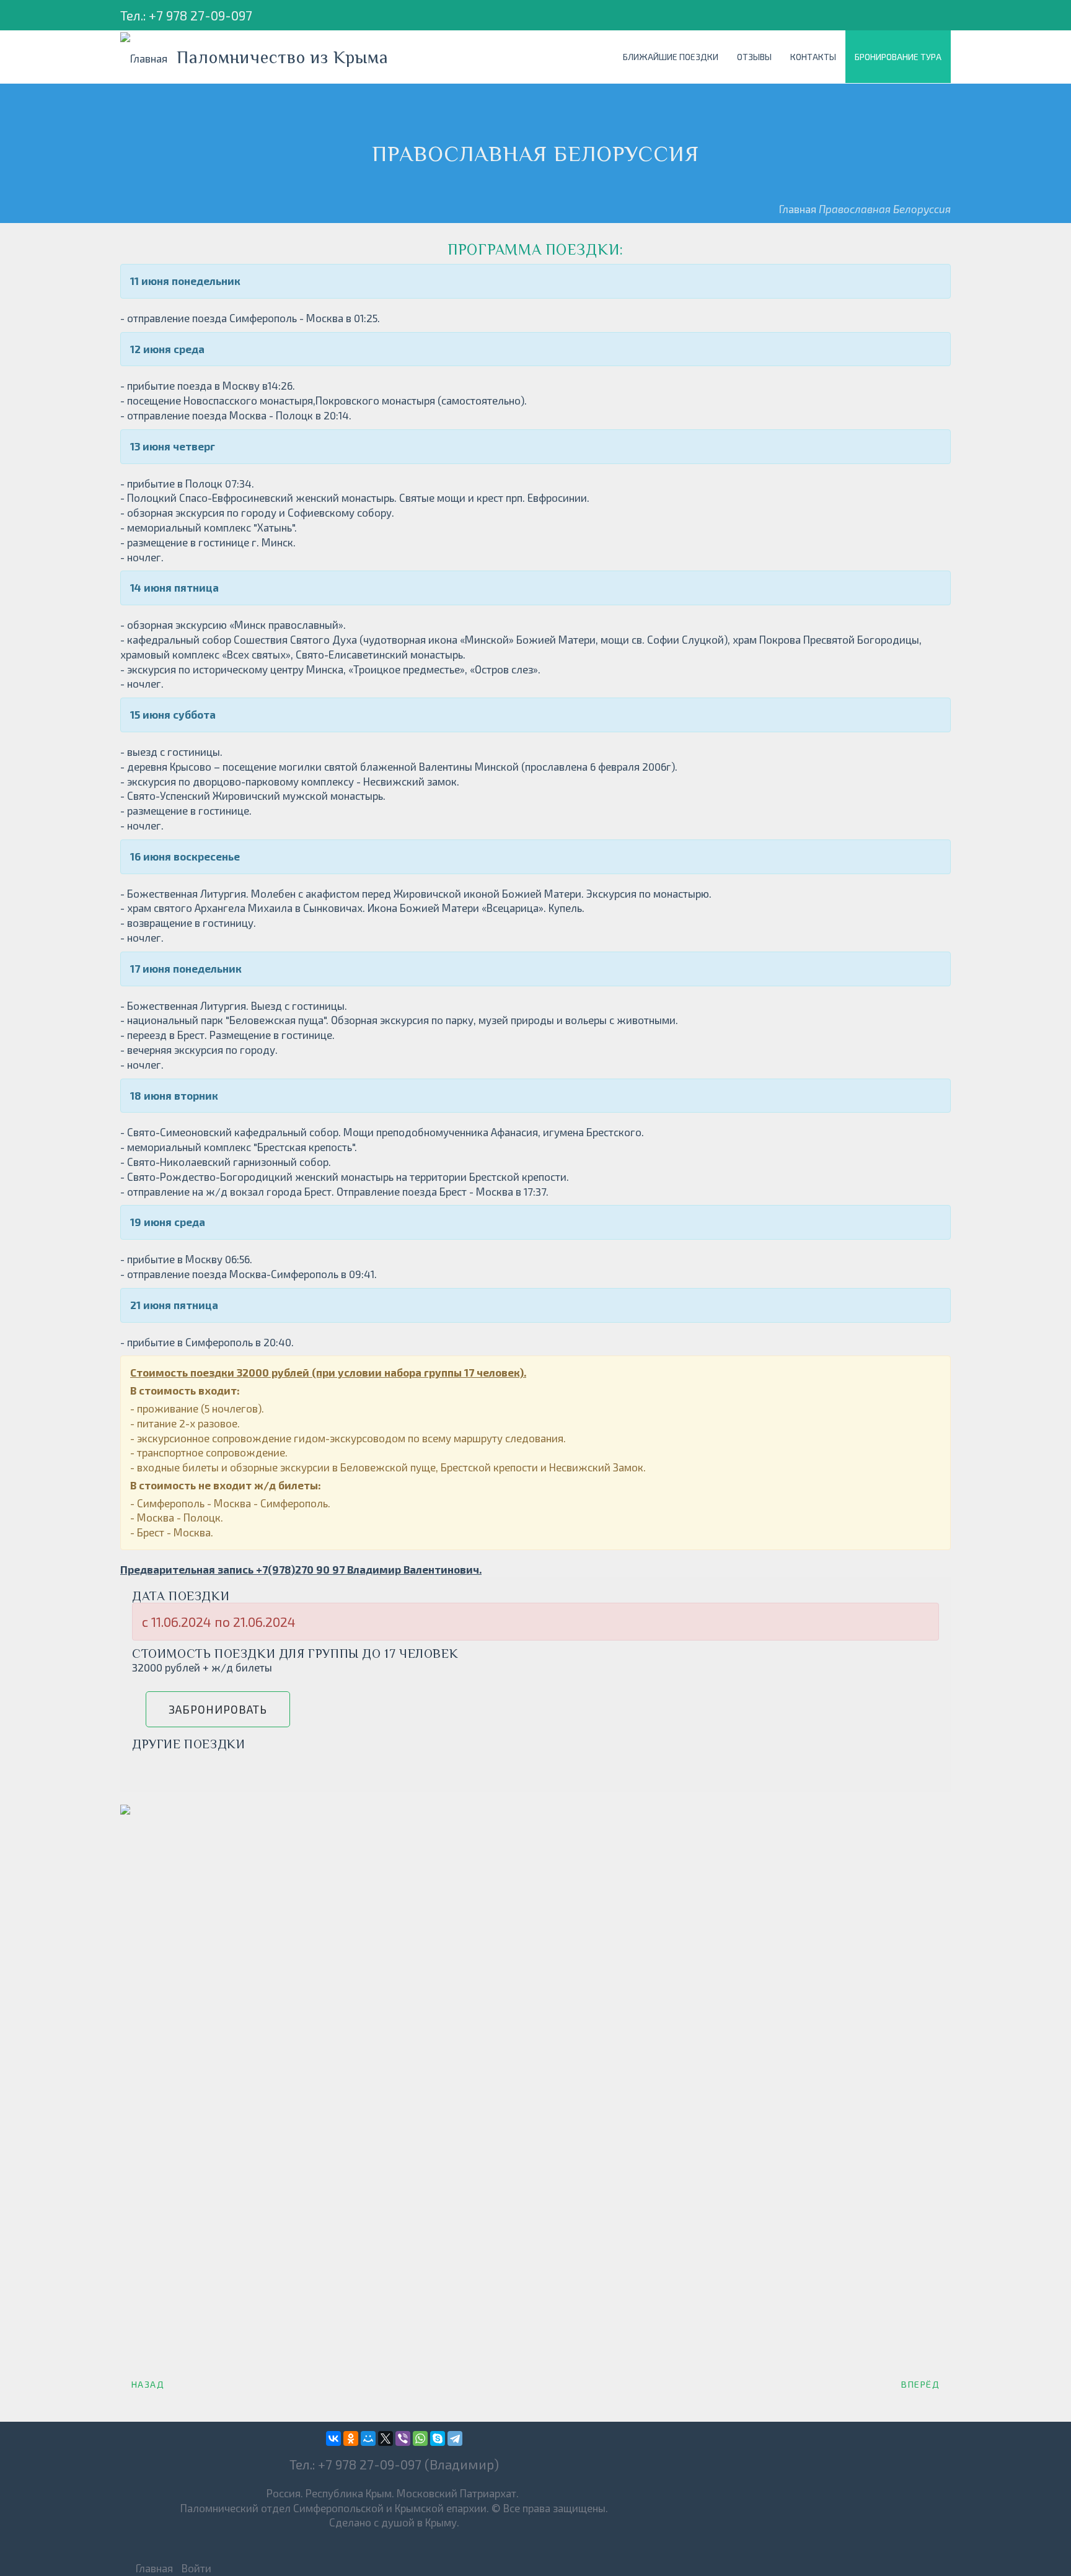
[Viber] (403, 2438)
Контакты (813, 57)
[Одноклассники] (351, 2438)
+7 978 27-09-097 (370, 2464)
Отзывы (754, 57)
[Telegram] (455, 2438)
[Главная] (148, 57)
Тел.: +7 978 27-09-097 (186, 15)
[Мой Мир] (368, 2438)
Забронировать (218, 1709)
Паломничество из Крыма (283, 57)
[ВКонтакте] (333, 2438)
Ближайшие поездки (671, 57)
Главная (798, 209)
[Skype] (438, 2438)
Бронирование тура (898, 57)
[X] (386, 2438)
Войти (196, 2568)
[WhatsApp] (420, 2438)
